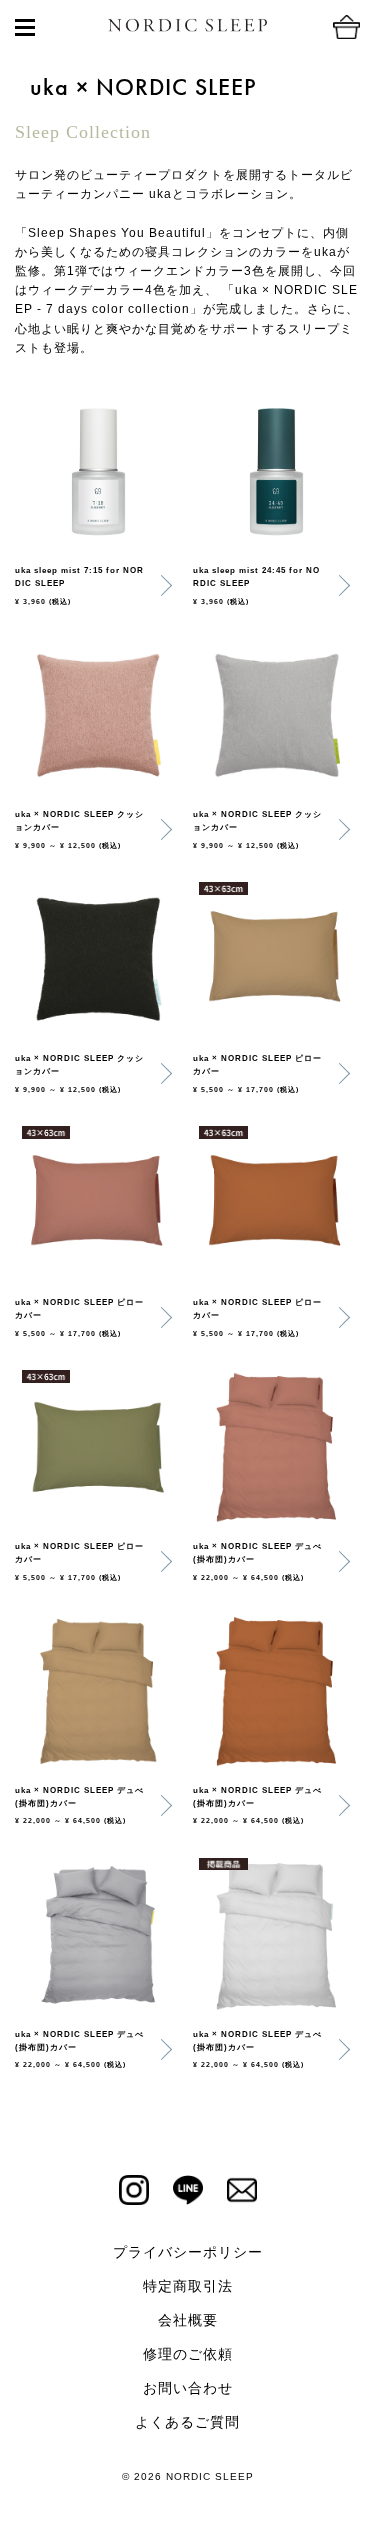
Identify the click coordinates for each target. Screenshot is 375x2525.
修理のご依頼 (188, 2354)
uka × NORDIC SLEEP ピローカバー (257, 1065)
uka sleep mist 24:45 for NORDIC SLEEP (256, 577)
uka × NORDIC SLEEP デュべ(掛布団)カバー (257, 1553)
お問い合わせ (188, 2388)
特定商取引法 (188, 2286)
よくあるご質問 (187, 2422)
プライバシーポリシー (188, 2252)
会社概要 (188, 2320)
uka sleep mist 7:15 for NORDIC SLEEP (79, 577)
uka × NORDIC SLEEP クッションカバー (79, 821)
